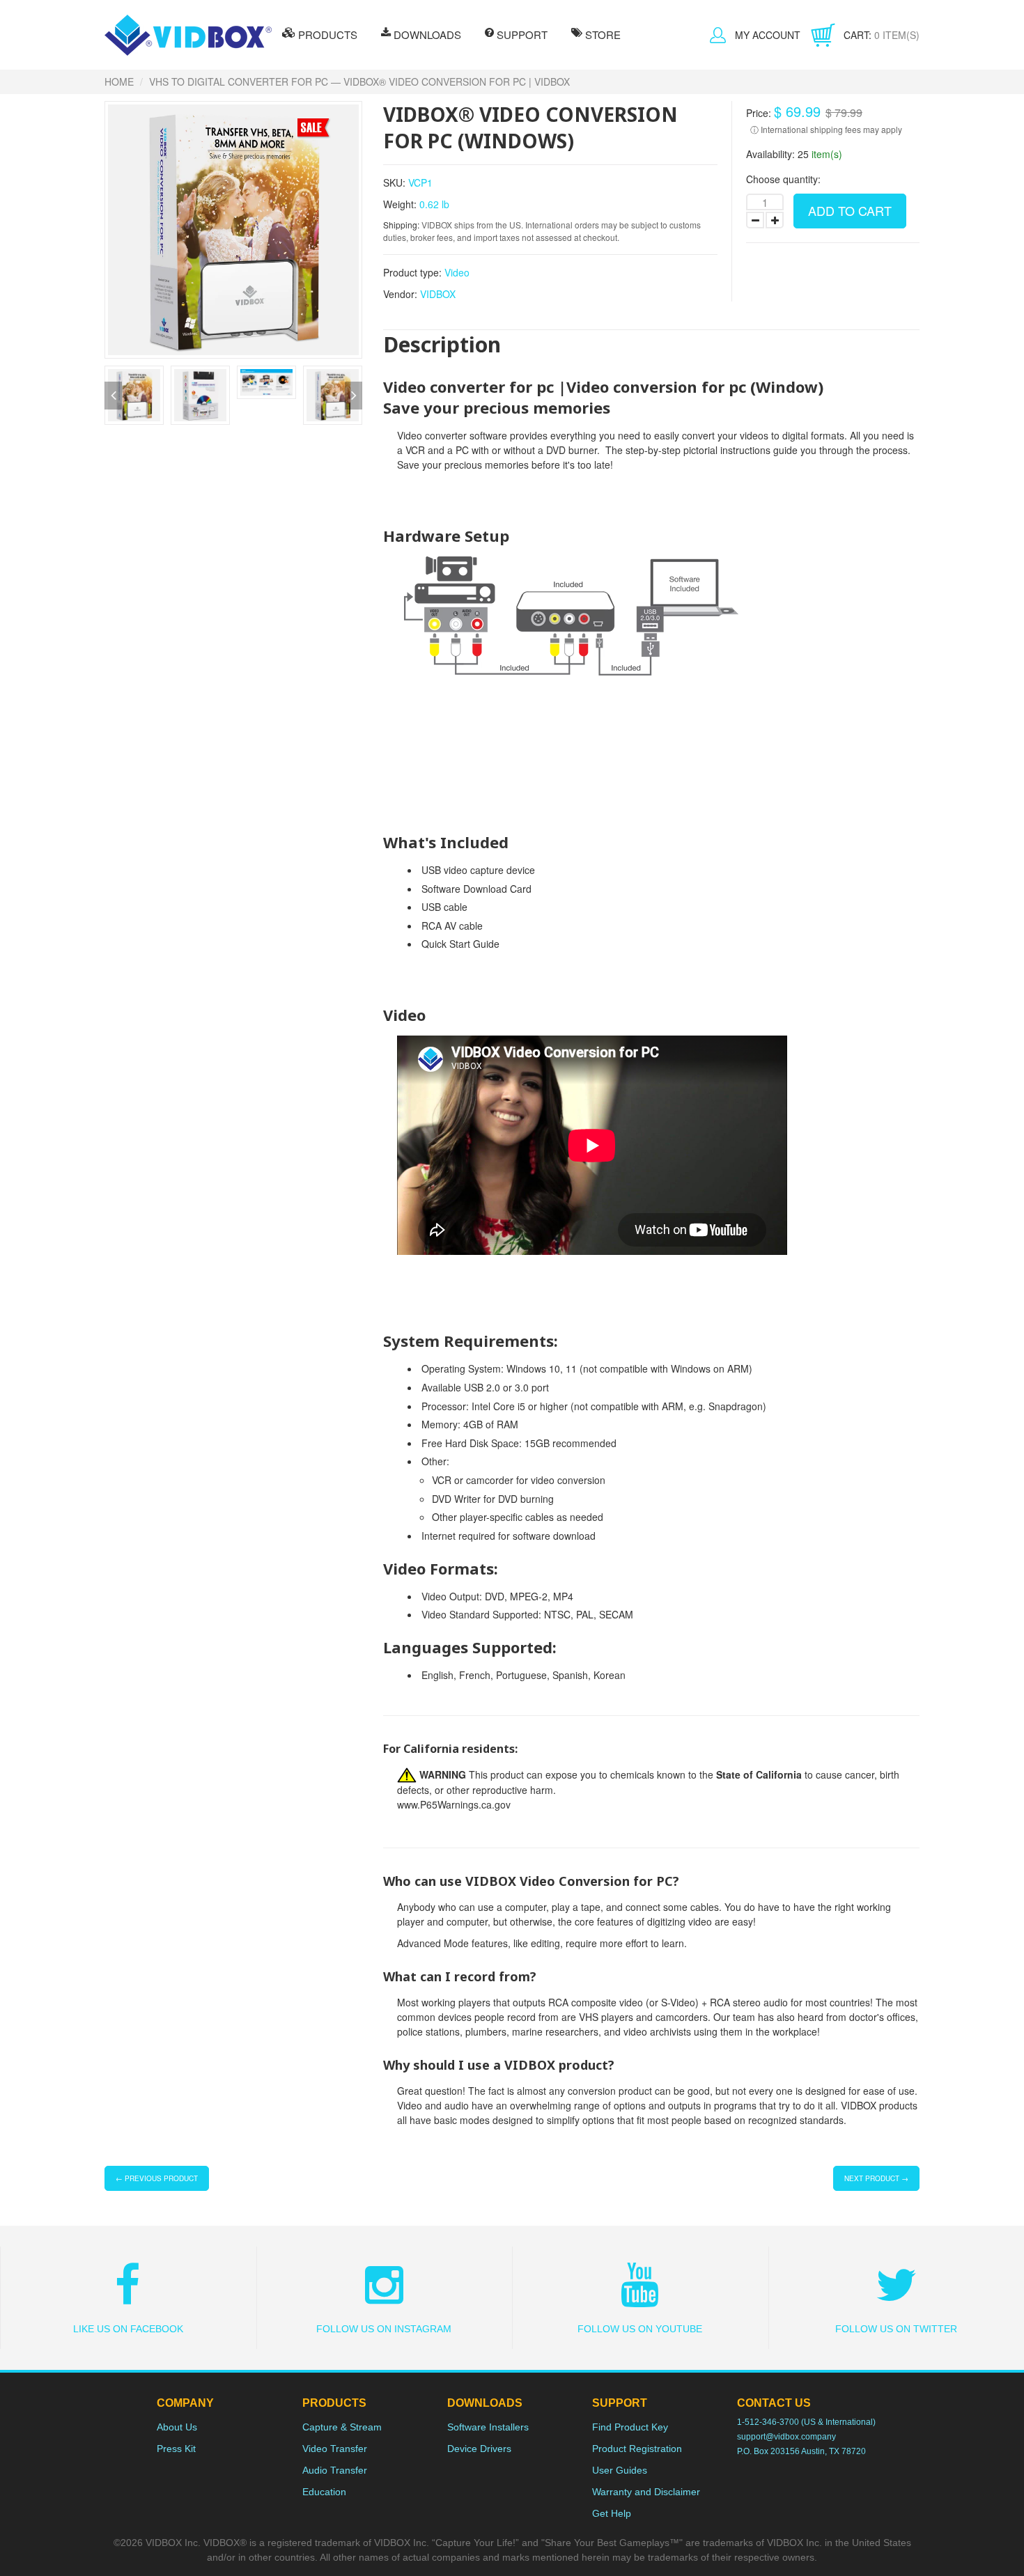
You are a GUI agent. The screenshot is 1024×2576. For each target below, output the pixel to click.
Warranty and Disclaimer (646, 2492)
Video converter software (452, 435)
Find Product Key (630, 2427)
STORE (602, 34)
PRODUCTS (326, 34)
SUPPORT (521, 34)
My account (768, 35)
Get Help (612, 2513)
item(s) (882, 35)
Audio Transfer (335, 2470)
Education (324, 2492)
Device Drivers (479, 2449)
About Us (177, 2427)
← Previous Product (157, 2178)
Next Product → (876, 2178)
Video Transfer (335, 2449)
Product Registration (637, 2449)
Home (119, 81)
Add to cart (850, 210)
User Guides (620, 2470)
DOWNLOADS (426, 34)
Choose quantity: (783, 179)
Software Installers (488, 2427)
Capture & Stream (342, 2427)
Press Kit (176, 2449)
